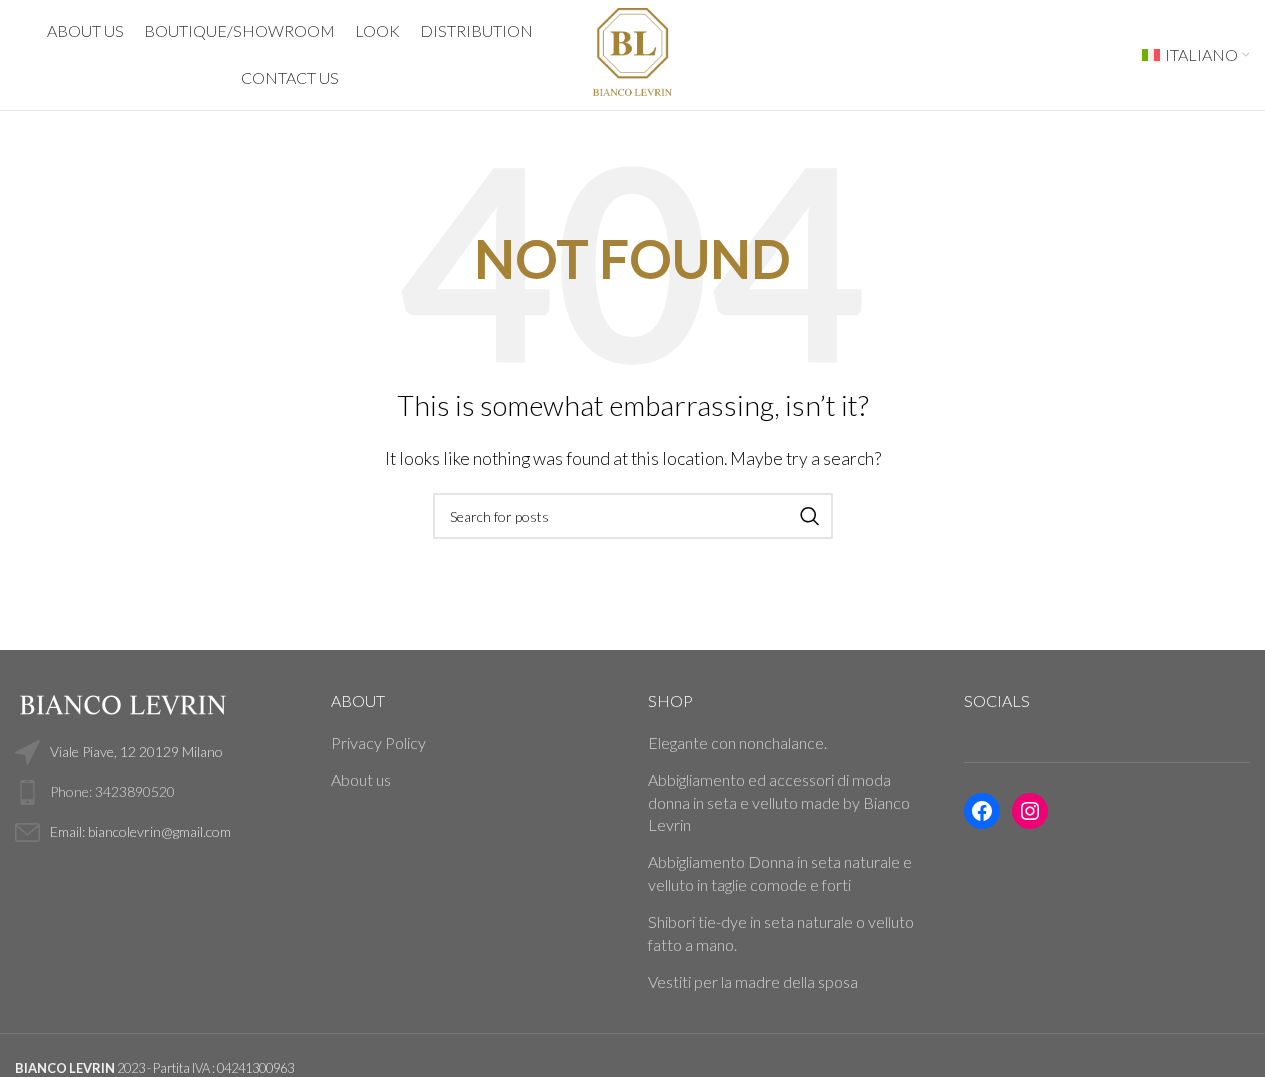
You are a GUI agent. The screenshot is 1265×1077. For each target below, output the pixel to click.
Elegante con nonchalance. (737, 742)
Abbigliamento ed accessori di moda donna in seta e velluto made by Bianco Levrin (779, 802)
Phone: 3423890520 (112, 791)
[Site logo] (632, 52)
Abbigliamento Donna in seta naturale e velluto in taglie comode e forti (780, 872)
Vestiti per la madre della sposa (753, 981)
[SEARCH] (810, 516)
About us (361, 779)
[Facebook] (982, 811)
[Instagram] (1030, 811)
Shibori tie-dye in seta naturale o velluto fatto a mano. (781, 932)
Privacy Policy (378, 742)
